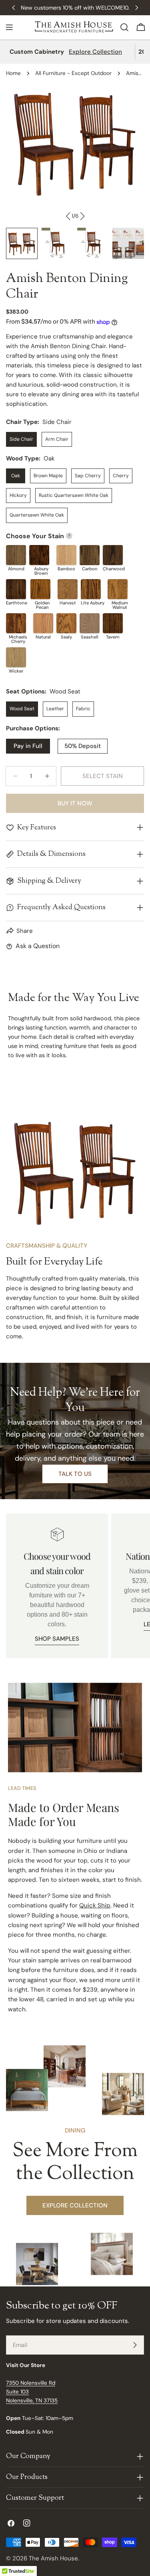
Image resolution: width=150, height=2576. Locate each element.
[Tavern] (113, 623)
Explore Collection (95, 52)
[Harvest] (68, 589)
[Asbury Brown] (39, 555)
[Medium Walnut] (118, 589)
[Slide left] (68, 216)
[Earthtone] (16, 589)
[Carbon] (90, 555)
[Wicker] (16, 657)
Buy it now (75, 803)
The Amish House (53, 2558)
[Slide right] (82, 216)
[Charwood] (113, 555)
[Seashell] (90, 623)
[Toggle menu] (9, 27)
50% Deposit (83, 746)
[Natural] (43, 623)
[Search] (124, 27)
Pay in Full (28, 746)
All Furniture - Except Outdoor (73, 73)
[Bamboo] (66, 555)
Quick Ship (95, 1905)
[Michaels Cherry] (16, 623)
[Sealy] (66, 623)
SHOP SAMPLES (57, 1639)
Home (13, 73)
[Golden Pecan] (40, 589)
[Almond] (16, 555)
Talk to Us (75, 1474)
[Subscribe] (135, 2345)
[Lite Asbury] (91, 589)
